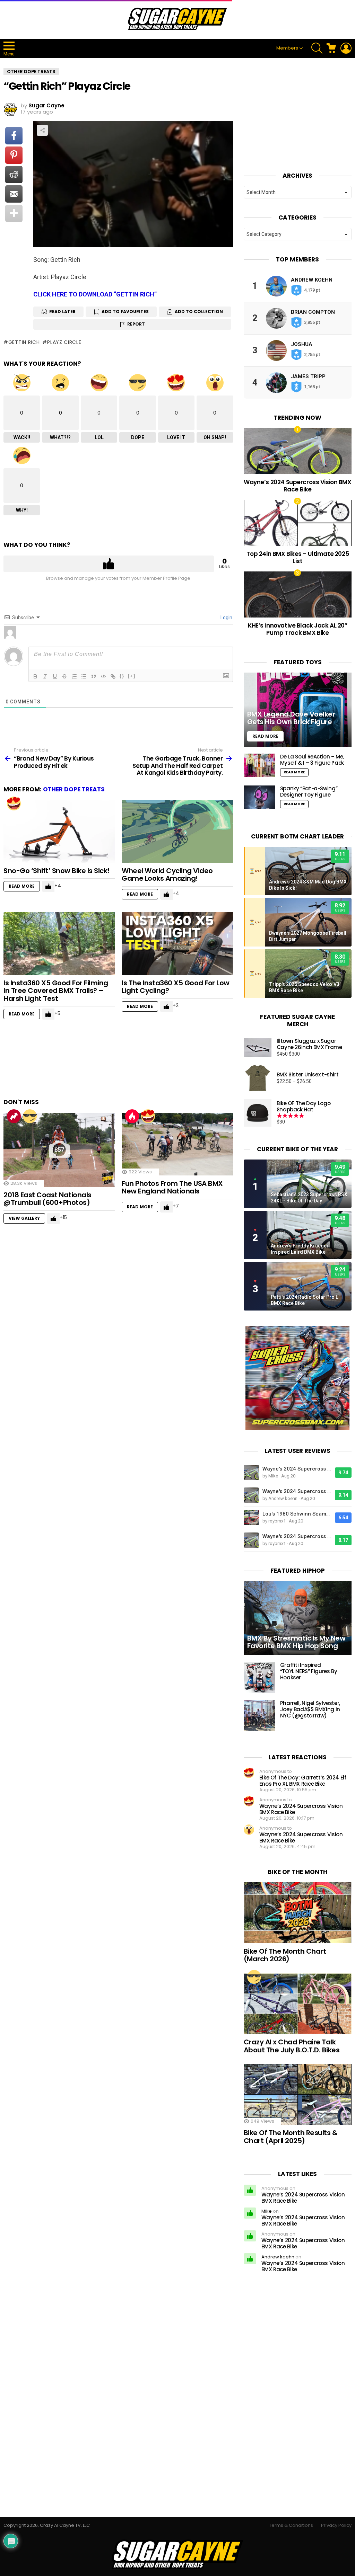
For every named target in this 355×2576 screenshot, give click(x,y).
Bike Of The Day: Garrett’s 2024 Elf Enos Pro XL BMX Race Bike (303, 1781)
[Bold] (35, 676)
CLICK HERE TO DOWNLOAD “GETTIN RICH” (95, 294)
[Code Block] (103, 676)
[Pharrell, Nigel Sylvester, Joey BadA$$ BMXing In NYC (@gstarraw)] (259, 1716)
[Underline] (55, 676)
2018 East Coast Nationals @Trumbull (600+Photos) (47, 1199)
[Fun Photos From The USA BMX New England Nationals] (177, 1144)
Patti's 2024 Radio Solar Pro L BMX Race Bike (305, 1300)
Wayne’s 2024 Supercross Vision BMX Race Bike (298, 486)
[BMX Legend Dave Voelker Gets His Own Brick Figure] (298, 709)
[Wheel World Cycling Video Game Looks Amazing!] (177, 831)
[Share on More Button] (14, 213)
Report (136, 324)
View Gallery (24, 1218)
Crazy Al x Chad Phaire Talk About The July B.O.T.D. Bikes (292, 2046)
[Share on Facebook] (14, 136)
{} (122, 676)
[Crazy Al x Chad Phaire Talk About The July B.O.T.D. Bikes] (298, 2004)
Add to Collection (199, 312)
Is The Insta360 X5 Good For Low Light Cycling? (176, 987)
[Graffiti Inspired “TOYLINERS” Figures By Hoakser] (259, 1678)
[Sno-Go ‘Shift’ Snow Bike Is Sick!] (59, 831)
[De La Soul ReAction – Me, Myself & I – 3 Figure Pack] (259, 765)
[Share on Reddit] (14, 175)
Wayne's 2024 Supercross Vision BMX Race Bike (297, 1469)
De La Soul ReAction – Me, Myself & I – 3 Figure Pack (312, 760)
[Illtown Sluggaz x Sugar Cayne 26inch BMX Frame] (258, 1047)
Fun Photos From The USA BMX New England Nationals (172, 1187)
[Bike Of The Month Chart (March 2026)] (298, 1913)
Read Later (62, 312)
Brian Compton (313, 312)
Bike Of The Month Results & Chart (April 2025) (291, 2137)
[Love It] (14, 803)
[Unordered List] (84, 676)
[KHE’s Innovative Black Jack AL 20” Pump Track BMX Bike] (298, 594)
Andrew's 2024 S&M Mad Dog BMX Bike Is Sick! (308, 885)
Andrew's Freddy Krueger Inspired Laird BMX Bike (300, 1249)
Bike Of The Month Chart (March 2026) (285, 1955)
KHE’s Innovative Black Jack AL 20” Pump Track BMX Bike (298, 629)
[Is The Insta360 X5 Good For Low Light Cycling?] (177, 944)
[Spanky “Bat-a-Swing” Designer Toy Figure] (259, 797)
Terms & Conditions (291, 2525)
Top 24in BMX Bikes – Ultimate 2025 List (298, 557)
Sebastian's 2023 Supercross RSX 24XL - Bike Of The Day (309, 1198)
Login (226, 618)
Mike (267, 2211)
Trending (14, 1116)
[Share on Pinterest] (14, 155)
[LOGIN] (346, 48)
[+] (132, 676)
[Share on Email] (14, 194)
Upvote (109, 564)
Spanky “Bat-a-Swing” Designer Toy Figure (309, 792)
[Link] (113, 676)
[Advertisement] (130, 1062)
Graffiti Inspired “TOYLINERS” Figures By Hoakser (309, 1671)
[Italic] (45, 676)
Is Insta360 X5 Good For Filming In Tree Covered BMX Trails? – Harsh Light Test (56, 991)
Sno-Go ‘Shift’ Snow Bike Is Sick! (57, 871)
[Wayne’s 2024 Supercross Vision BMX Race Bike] (298, 451)
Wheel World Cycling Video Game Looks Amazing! (167, 875)
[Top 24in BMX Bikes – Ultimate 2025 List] (298, 523)
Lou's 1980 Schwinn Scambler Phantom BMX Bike (297, 1514)
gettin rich (24, 342)
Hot (132, 1116)
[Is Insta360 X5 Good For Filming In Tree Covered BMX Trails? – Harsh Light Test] (59, 944)
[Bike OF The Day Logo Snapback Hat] (258, 1113)
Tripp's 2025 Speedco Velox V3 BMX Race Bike (304, 987)
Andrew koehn (312, 280)
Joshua (302, 344)
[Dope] (30, 1116)
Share (42, 130)
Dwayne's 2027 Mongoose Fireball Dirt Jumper (308, 936)
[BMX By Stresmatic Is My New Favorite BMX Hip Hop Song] (298, 1618)
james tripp (308, 376)
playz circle (64, 342)
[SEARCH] (317, 48)
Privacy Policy (336, 2525)
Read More (22, 886)
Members (287, 48)
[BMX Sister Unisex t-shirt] (258, 1078)
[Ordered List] (74, 676)
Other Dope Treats (74, 789)
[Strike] (64, 676)
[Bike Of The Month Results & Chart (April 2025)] (298, 2094)
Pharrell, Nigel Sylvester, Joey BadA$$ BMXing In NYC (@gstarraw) (310, 1709)
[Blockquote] (94, 676)
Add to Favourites (125, 312)
